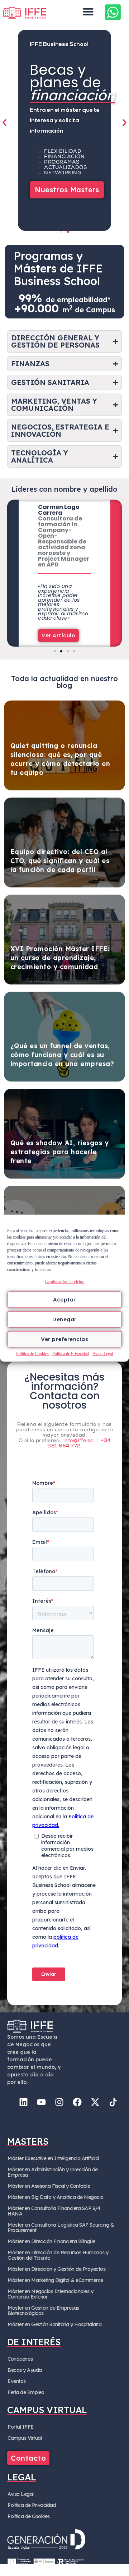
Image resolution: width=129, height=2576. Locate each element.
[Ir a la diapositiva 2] (68, 232)
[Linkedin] (23, 2102)
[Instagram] (59, 2102)
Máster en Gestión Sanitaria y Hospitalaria (54, 2324)
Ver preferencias (64, 1339)
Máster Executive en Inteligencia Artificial (53, 2158)
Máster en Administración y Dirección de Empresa (53, 2172)
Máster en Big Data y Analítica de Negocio (56, 2197)
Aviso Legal (103, 1353)
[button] (88, 12)
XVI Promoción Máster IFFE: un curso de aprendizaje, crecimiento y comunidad (60, 958)
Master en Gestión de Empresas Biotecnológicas (43, 2311)
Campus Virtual (25, 2438)
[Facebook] (77, 2102)
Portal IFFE (21, 2427)
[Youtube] (41, 2102)
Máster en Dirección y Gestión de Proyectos (56, 2269)
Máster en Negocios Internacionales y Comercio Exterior (50, 2294)
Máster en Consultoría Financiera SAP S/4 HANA (54, 2211)
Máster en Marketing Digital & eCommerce (55, 2280)
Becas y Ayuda (25, 2370)
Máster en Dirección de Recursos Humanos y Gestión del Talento (58, 2255)
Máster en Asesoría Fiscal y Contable (49, 2186)
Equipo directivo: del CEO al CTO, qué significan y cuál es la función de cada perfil (60, 861)
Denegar (64, 1319)
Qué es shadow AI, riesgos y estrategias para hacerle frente (60, 1152)
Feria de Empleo (26, 2392)
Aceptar (64, 1300)
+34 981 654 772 (79, 1444)
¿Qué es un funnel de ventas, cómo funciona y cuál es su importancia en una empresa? (62, 1055)
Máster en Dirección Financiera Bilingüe (51, 2241)
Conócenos (20, 2359)
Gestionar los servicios (64, 1281)
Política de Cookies (32, 1353)
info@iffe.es (78, 1441)
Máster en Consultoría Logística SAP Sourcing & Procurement (61, 2228)
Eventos (17, 2381)
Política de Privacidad (71, 1353)
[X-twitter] (95, 2102)
